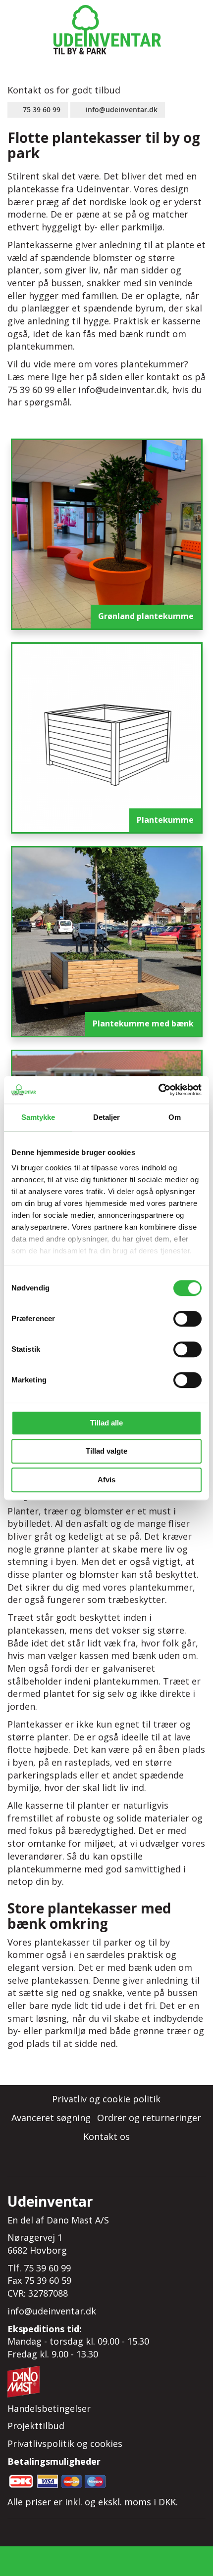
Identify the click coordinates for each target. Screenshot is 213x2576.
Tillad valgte (106, 1451)
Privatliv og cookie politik (106, 2099)
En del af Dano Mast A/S (58, 2220)
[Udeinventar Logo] (106, 30)
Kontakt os (106, 2136)
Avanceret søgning (51, 2118)
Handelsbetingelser (49, 2408)
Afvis (106, 1480)
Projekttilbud (36, 2426)
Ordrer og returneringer (149, 2118)
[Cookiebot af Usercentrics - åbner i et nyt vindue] (158, 1090)
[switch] (187, 1320)
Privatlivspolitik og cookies (65, 2443)
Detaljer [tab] (107, 1117)
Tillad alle (106, 1423)
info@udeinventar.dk (122, 110)
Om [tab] (175, 1117)
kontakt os (169, 377)
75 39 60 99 (42, 110)
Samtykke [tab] (38, 1117)
